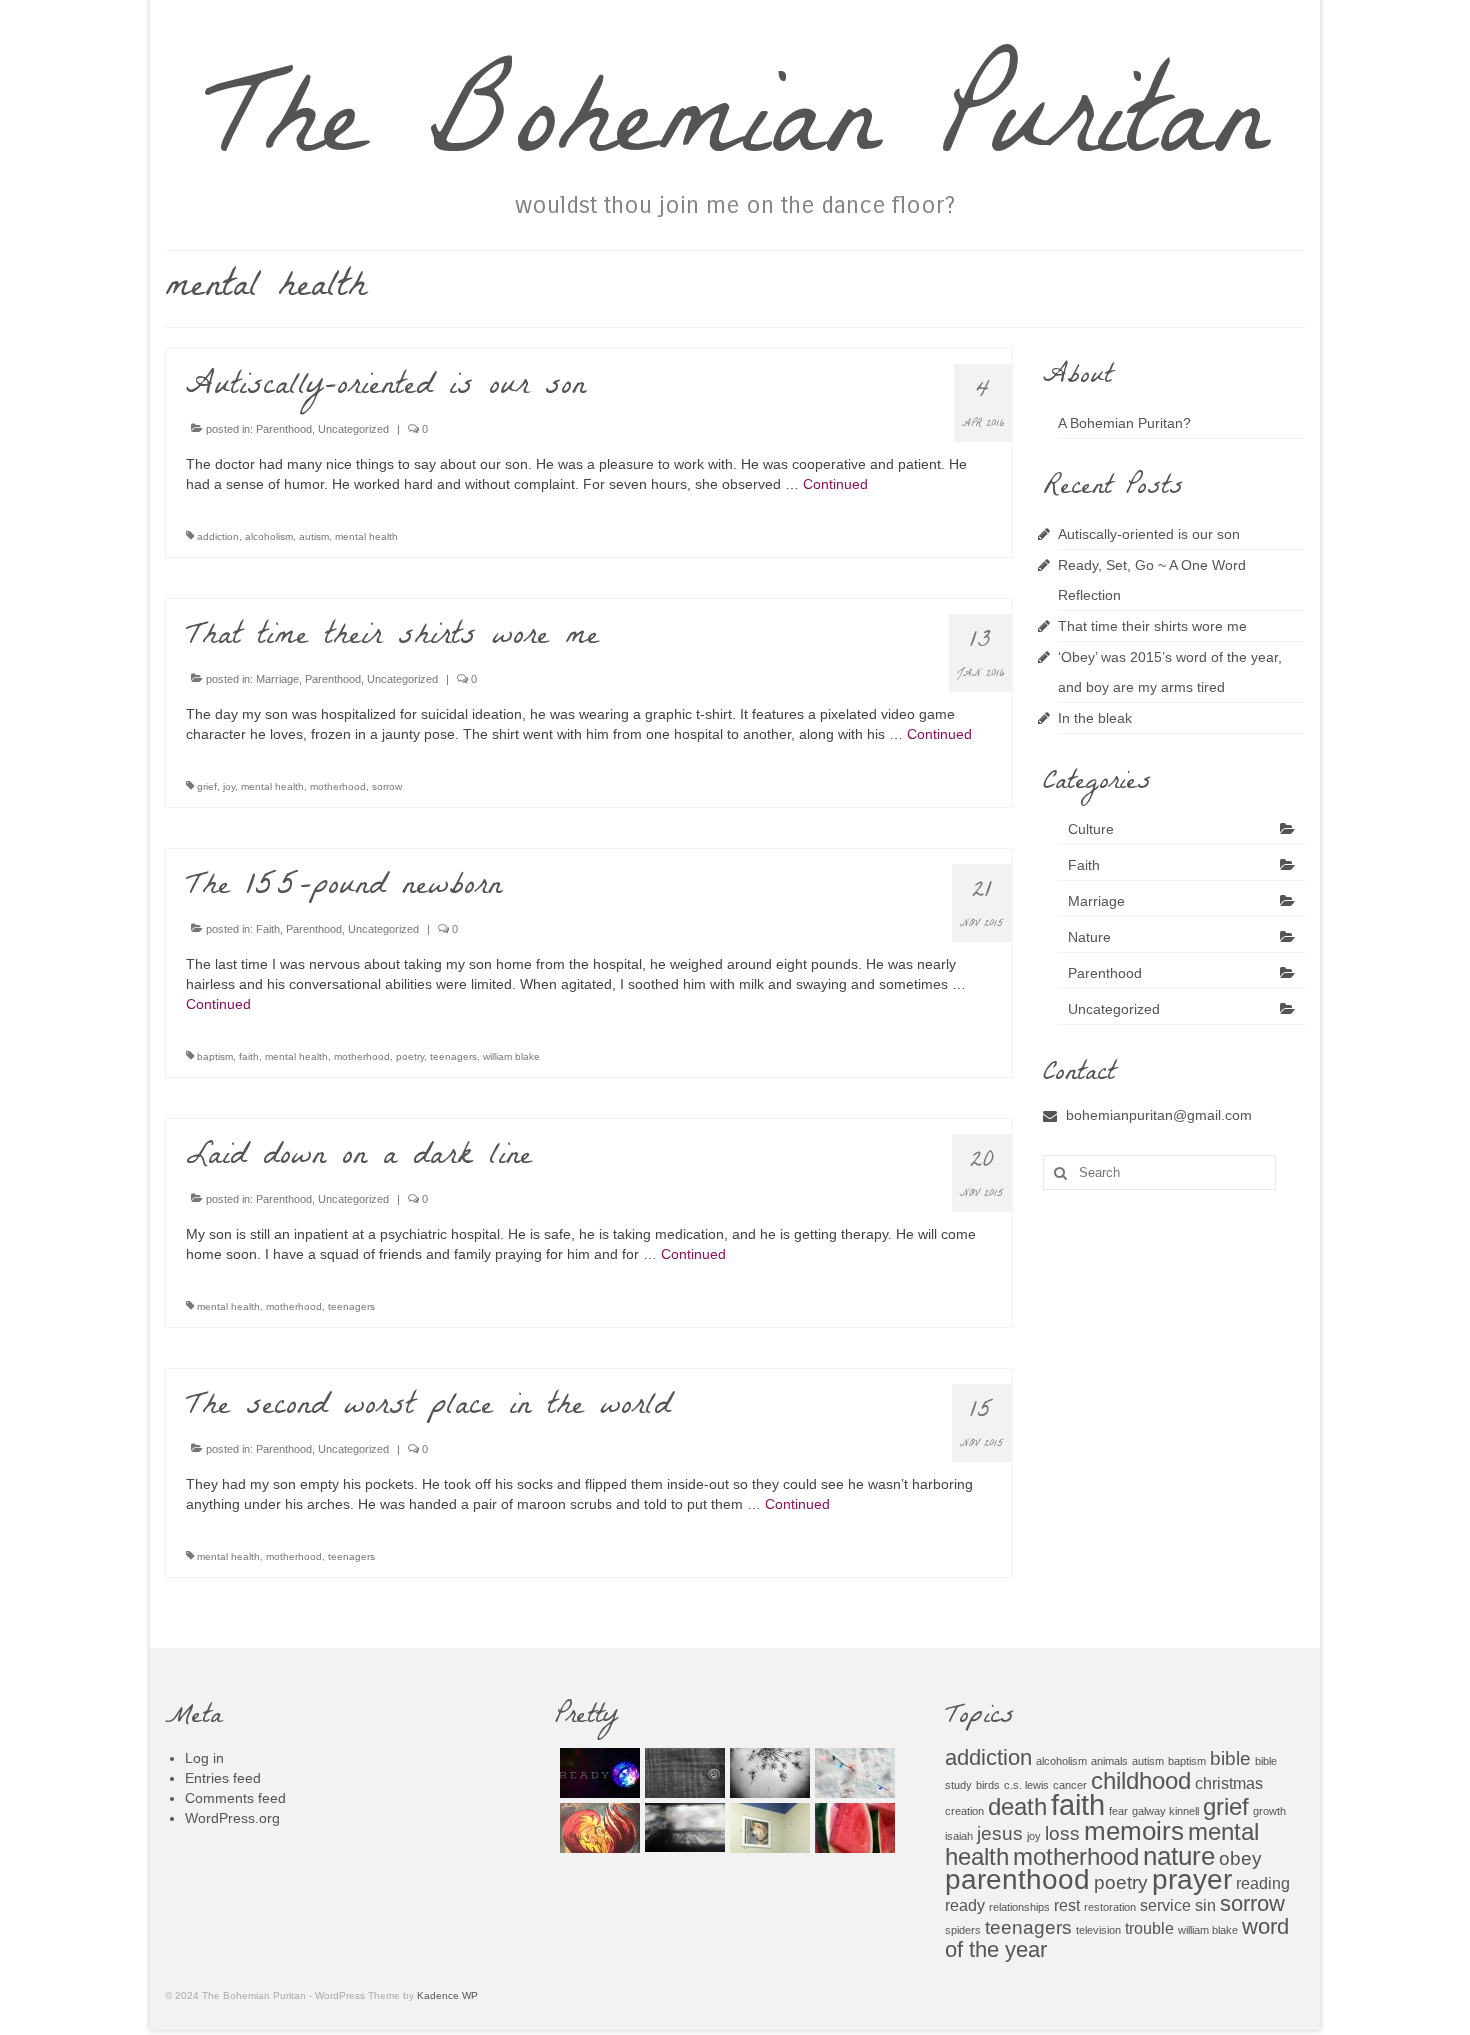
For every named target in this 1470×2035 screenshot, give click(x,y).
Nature (1089, 937)
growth (1269, 1811)
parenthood (1017, 1879)
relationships (1019, 1907)
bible (1230, 1758)
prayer (1192, 1879)
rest (1067, 1905)
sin (1205, 1905)
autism (314, 536)
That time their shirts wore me (1152, 626)
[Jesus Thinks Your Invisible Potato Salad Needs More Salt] (852, 1828)
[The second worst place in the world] (767, 1828)
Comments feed (235, 1798)
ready (965, 1905)
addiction (218, 536)
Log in (204, 1758)
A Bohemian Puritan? (1124, 423)
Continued (835, 484)
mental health (366, 536)
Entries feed (223, 1778)
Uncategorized (353, 429)
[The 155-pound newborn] (597, 1828)
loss (1062, 1833)
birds (988, 1785)
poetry (410, 1056)
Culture (1091, 829)
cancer (1070, 1785)
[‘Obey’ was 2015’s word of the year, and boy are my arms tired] (767, 1773)
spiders (963, 1930)
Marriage (277, 679)
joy (229, 786)
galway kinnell (1165, 1811)
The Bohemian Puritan (735, 132)
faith (249, 1056)
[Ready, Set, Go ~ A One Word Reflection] (597, 1773)
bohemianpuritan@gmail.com (1159, 1115)
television (1098, 1930)
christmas (1229, 1783)
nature (1179, 1856)
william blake (511, 1056)
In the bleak (1095, 718)
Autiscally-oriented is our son (1149, 534)
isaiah (959, 1836)
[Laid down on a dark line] (682, 1827)
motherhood (338, 786)
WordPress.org (232, 1818)
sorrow (387, 786)
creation (964, 1811)
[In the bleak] (852, 1773)
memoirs (1134, 1831)
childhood (1141, 1780)
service (1165, 1905)
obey (1240, 1858)
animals (1109, 1761)
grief (207, 786)
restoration (1110, 1907)
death (1017, 1806)
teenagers (453, 1056)
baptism (215, 1056)
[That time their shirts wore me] (682, 1773)
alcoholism (269, 536)
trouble (1149, 1928)
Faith (268, 929)
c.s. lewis (1026, 1785)
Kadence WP (447, 1995)
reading (1263, 1883)
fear (1118, 1811)
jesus (1000, 1833)
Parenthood (284, 429)
